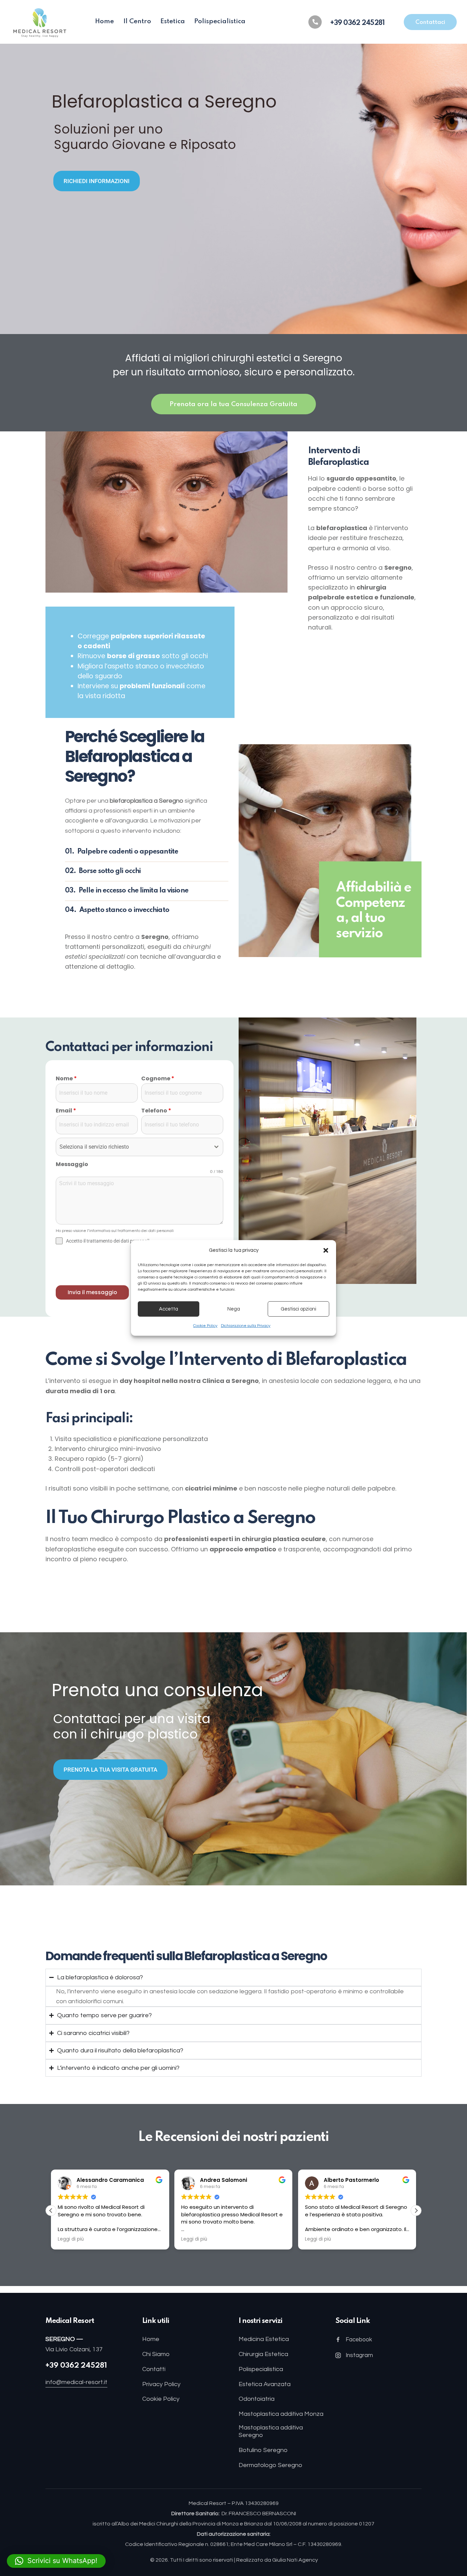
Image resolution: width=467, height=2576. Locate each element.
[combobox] (139, 1147)
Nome (66, 1078)
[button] (326, 1250)
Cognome (158, 1078)
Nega (234, 1309)
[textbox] (133, 1147)
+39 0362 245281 (76, 2366)
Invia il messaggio (92, 1292)
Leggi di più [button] (71, 2239)
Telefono (156, 1111)
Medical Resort (208, 2503)
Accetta (169, 1309)
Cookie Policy (205, 1326)
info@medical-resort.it (76, 2382)
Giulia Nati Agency (295, 2560)
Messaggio (72, 1164)
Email (66, 1111)
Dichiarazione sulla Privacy (246, 1326)
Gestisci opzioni (298, 1309)
